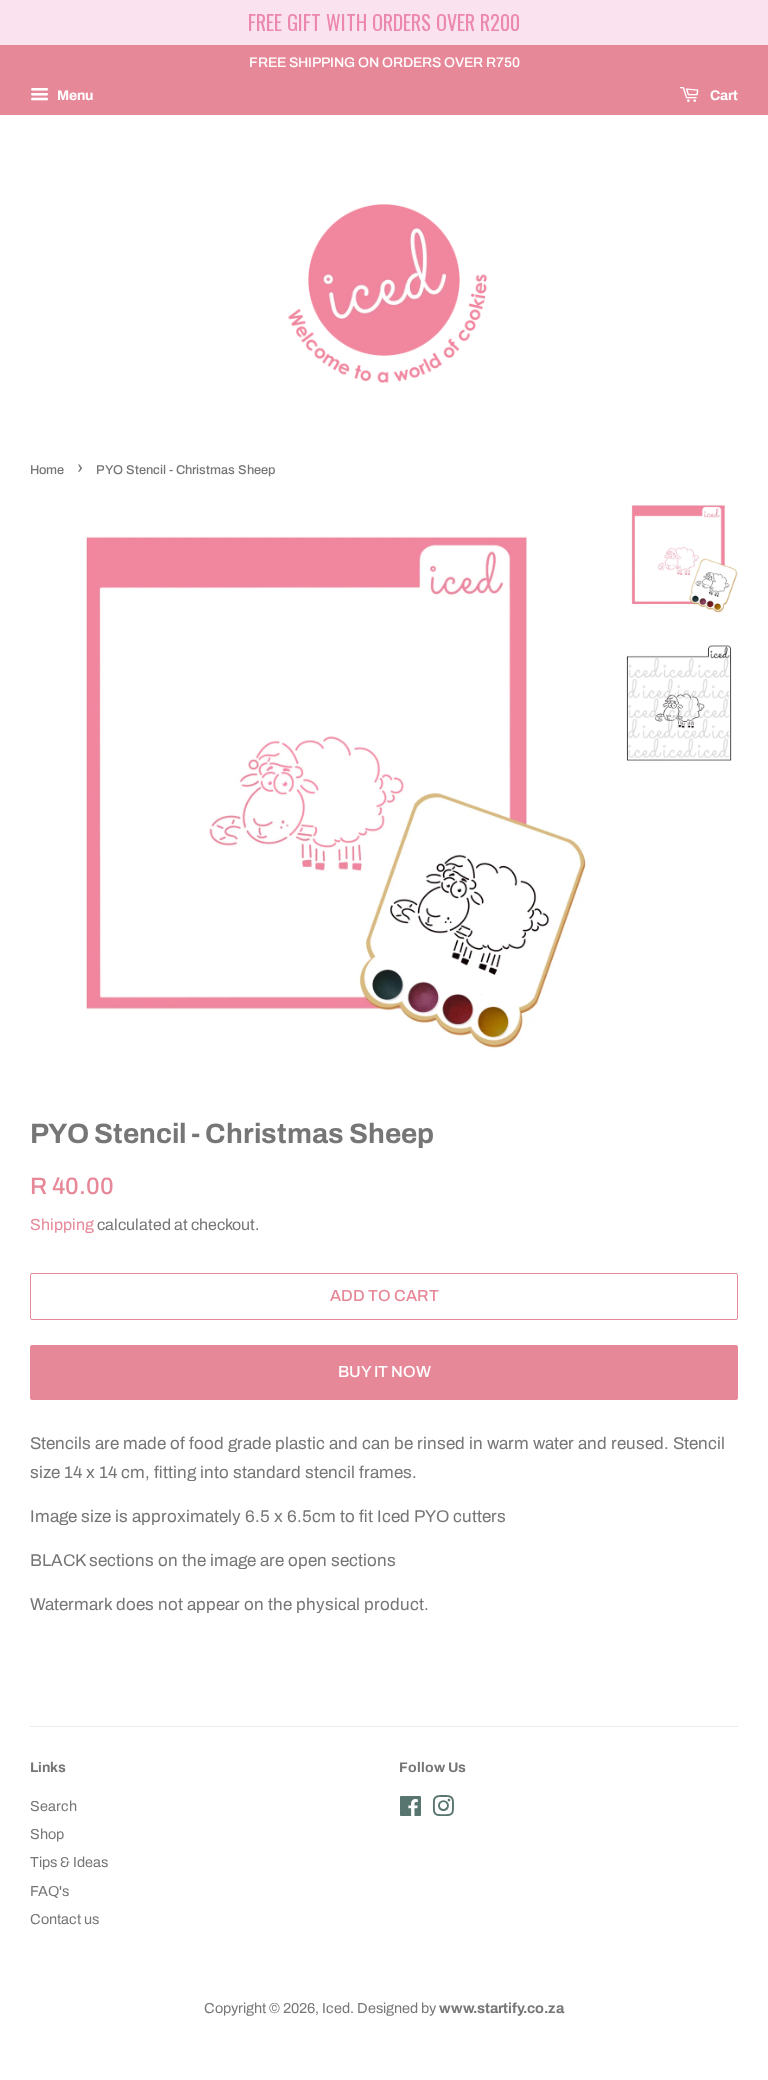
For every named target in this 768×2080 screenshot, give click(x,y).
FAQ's (49, 1891)
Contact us (64, 1919)
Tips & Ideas (69, 1862)
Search (53, 1806)
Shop (47, 1834)
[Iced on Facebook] (410, 1810)
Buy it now (384, 1371)
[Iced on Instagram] (443, 1810)
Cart (722, 95)
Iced (336, 2008)
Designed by (460, 2008)
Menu (73, 95)
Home (47, 470)
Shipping (62, 1224)
